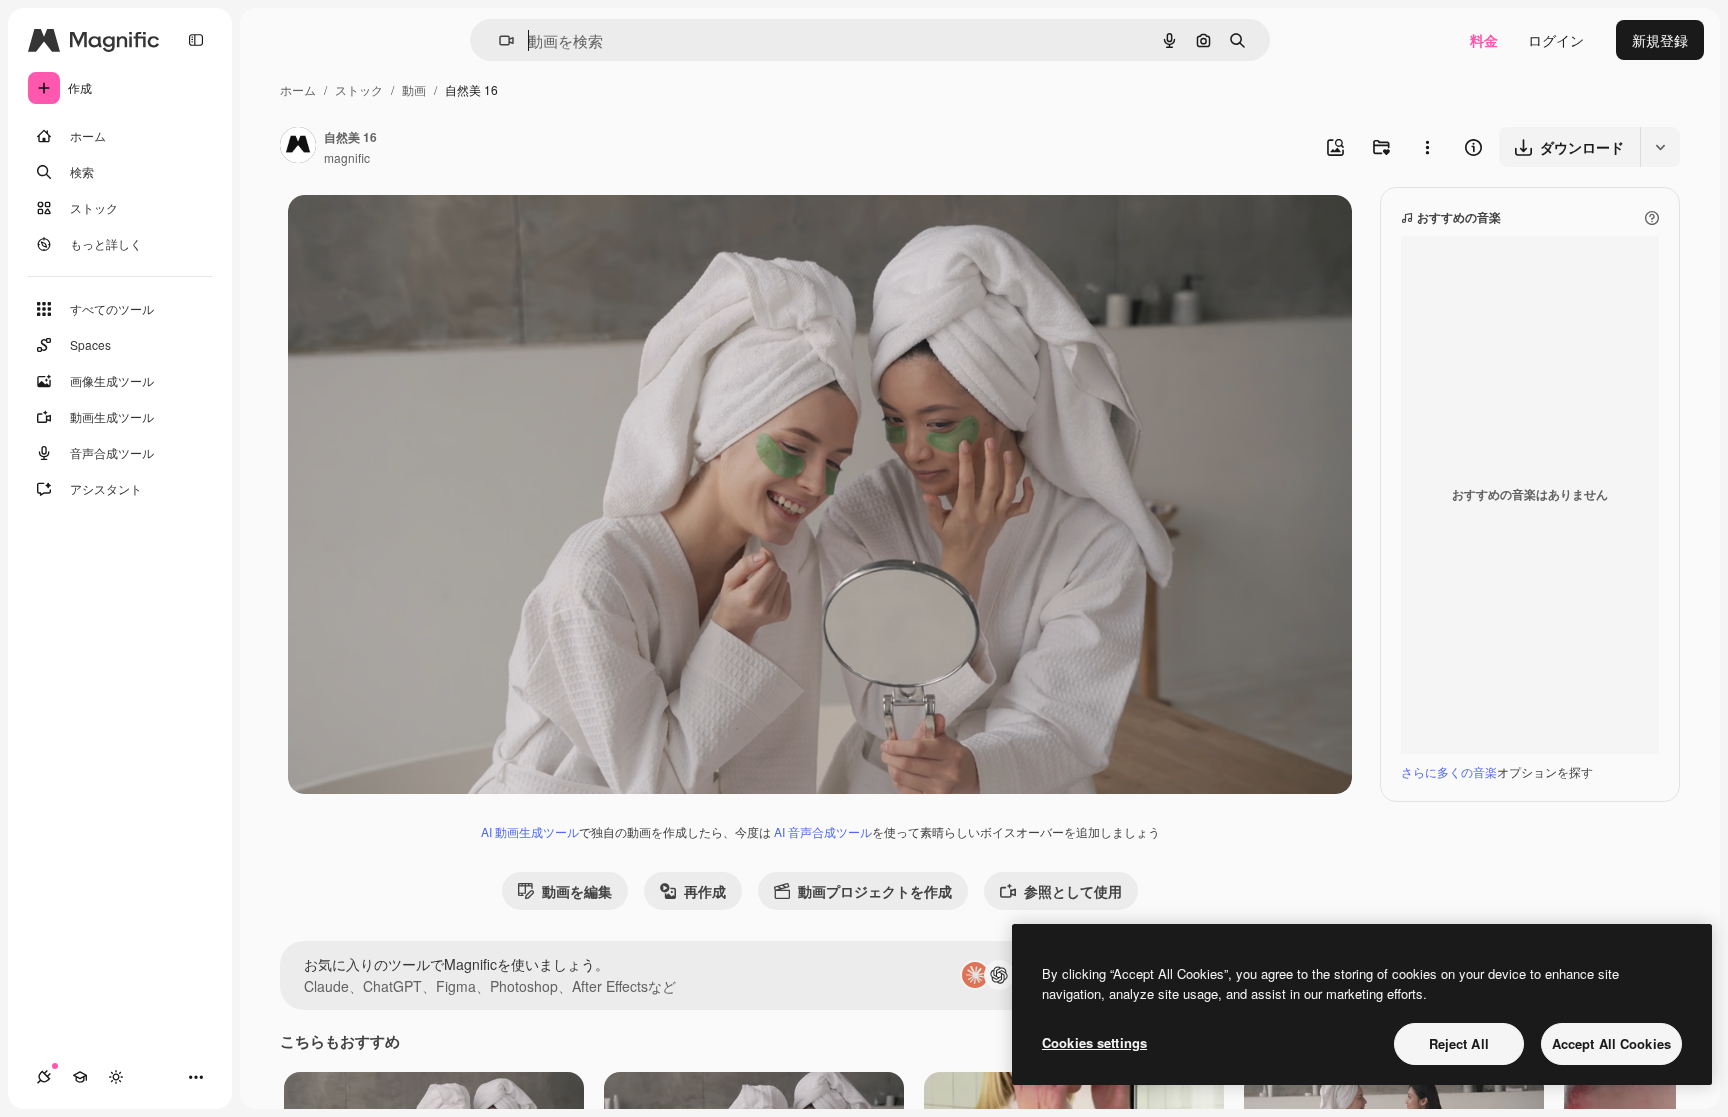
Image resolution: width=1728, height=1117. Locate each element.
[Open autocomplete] (498, 40)
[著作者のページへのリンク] (298, 147)
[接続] (44, 1077)
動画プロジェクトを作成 (875, 891)
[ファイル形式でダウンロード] (1660, 147)
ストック (359, 89)
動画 (414, 89)
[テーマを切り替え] (116, 1077)
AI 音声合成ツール (823, 831)
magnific (347, 157)
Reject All (1459, 1043)
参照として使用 (1073, 891)
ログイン (1556, 40)
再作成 (705, 891)
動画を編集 (577, 891)
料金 (1484, 40)
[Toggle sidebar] (196, 40)
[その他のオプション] (1427, 147)
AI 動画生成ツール (530, 831)
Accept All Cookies (1611, 1043)
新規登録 (1660, 40)
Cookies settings (1094, 1042)
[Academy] (80, 1077)
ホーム (298, 89)
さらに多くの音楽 (1449, 771)
